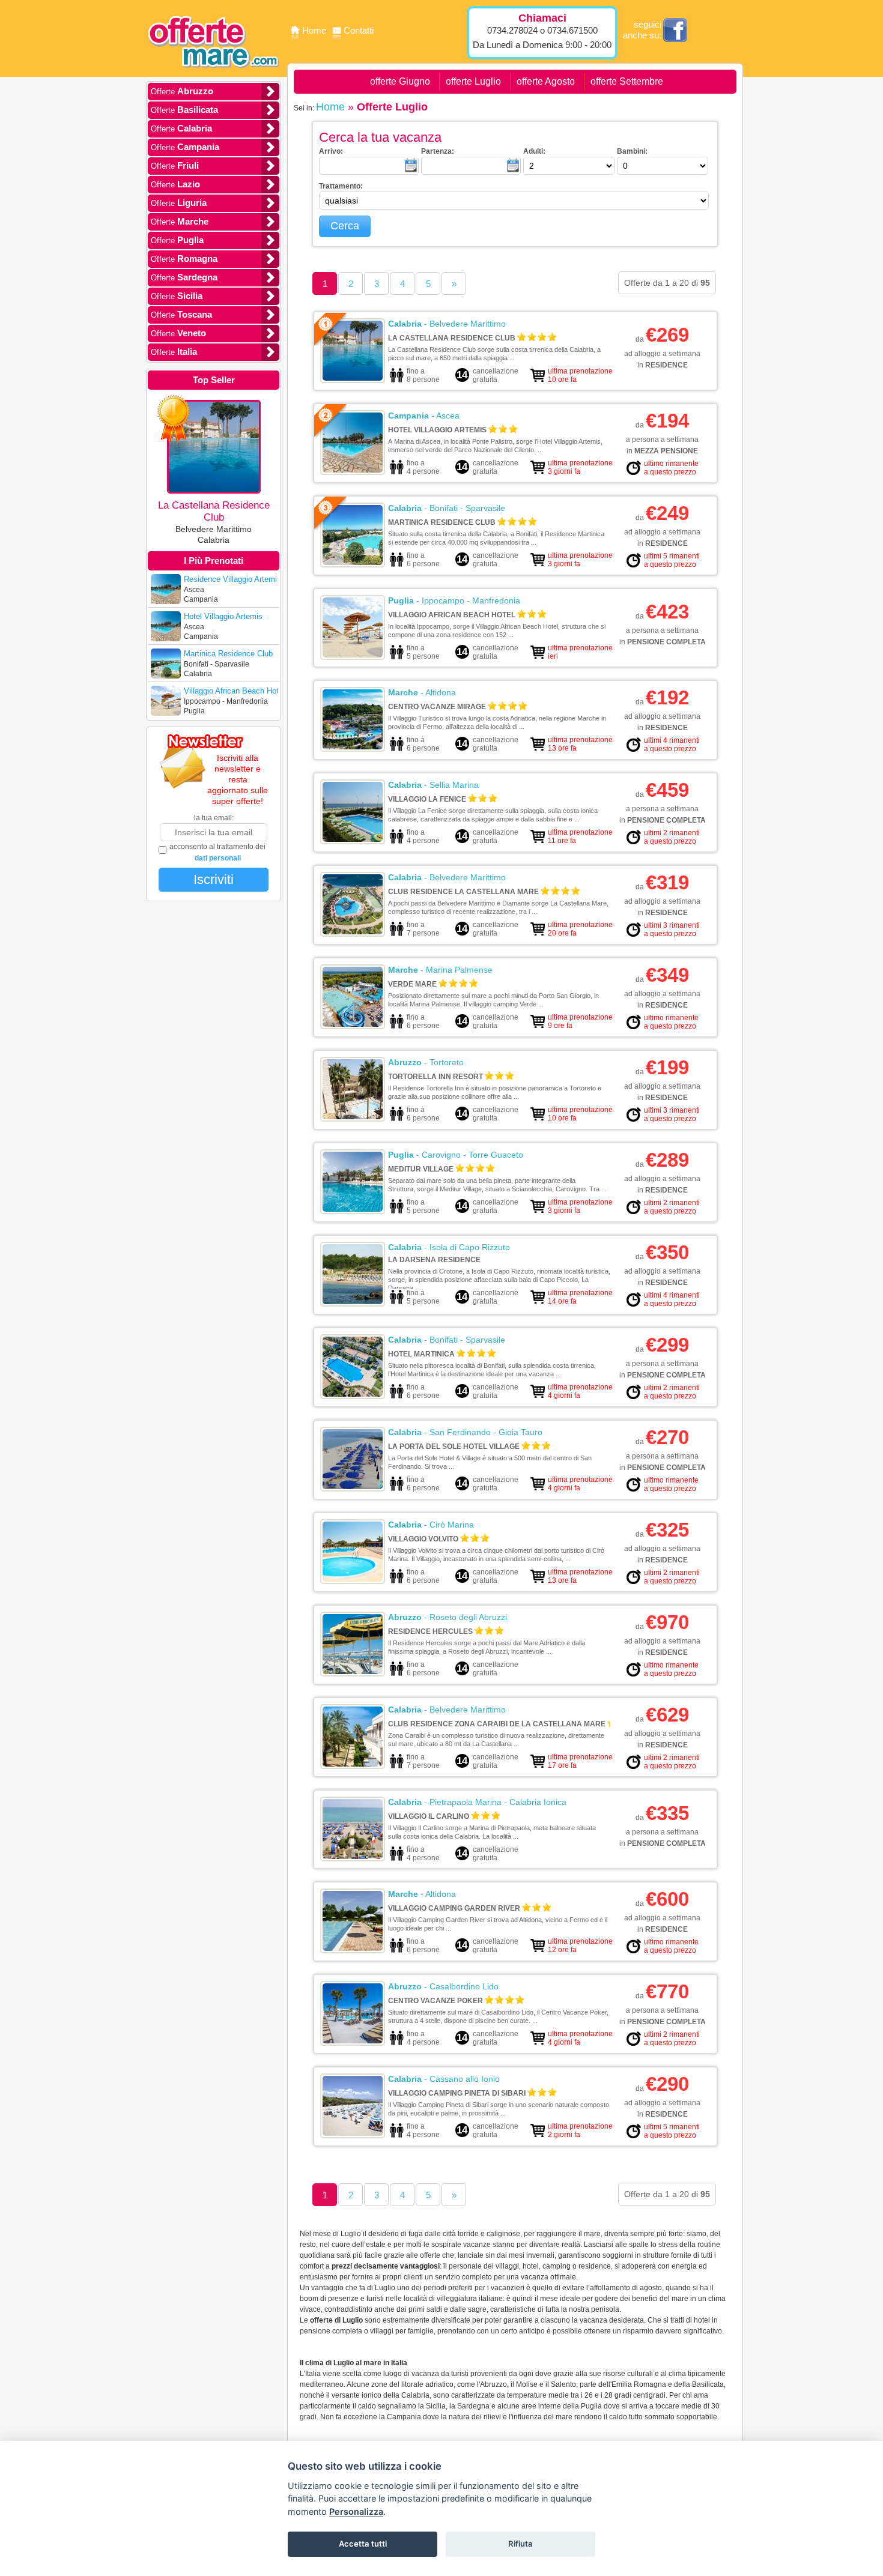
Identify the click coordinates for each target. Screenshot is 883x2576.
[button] (345, 226)
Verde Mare (412, 984)
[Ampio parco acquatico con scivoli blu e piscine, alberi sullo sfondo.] (353, 1024)
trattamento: (341, 186)
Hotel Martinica (421, 1354)
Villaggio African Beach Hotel (452, 615)
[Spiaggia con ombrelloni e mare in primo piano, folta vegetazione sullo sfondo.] (353, 1302)
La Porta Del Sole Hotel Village (454, 1447)
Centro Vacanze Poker (435, 2001)
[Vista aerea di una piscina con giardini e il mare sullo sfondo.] (353, 932)
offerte (182, 91)
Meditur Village (421, 1169)
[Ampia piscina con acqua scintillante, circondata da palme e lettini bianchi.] (353, 1209)
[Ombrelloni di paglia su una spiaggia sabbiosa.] (353, 655)
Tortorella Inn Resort (435, 1077)
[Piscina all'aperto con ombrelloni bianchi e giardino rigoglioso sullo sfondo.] (353, 1949)
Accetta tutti (363, 2544)
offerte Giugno (400, 81)
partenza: (438, 151)
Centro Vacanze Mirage (437, 707)
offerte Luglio (473, 81)
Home (315, 30)
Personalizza (356, 2511)
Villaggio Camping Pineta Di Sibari (457, 2093)
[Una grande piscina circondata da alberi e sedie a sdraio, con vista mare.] (353, 563)
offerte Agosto (546, 81)
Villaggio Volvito (423, 1539)
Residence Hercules (430, 1631)
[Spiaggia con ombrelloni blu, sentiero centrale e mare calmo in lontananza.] (353, 1857)
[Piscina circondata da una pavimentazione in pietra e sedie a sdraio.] (353, 470)
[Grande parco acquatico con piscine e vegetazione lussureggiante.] (353, 747)
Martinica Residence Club (442, 522)
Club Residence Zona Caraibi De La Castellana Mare (497, 1724)
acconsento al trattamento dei (217, 852)
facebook (675, 30)
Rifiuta (520, 2544)
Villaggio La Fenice (427, 799)
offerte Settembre (627, 81)
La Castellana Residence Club (452, 338)
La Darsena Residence (434, 1260)
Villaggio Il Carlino (429, 1816)
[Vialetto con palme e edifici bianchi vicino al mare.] (353, 1764)
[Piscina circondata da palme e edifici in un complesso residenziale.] (353, 1117)
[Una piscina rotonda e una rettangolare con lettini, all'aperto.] (353, 1579)
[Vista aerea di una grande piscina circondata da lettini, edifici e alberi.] (353, 1394)
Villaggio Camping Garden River (454, 1908)
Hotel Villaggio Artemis (437, 430)
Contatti (359, 30)
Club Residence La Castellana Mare (463, 892)
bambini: (632, 151)
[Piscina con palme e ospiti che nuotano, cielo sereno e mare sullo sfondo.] (353, 2041)
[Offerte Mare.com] (214, 76)
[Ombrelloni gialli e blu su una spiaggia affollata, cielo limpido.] (353, 1672)
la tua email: (214, 818)
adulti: (534, 151)
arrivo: (331, 151)
